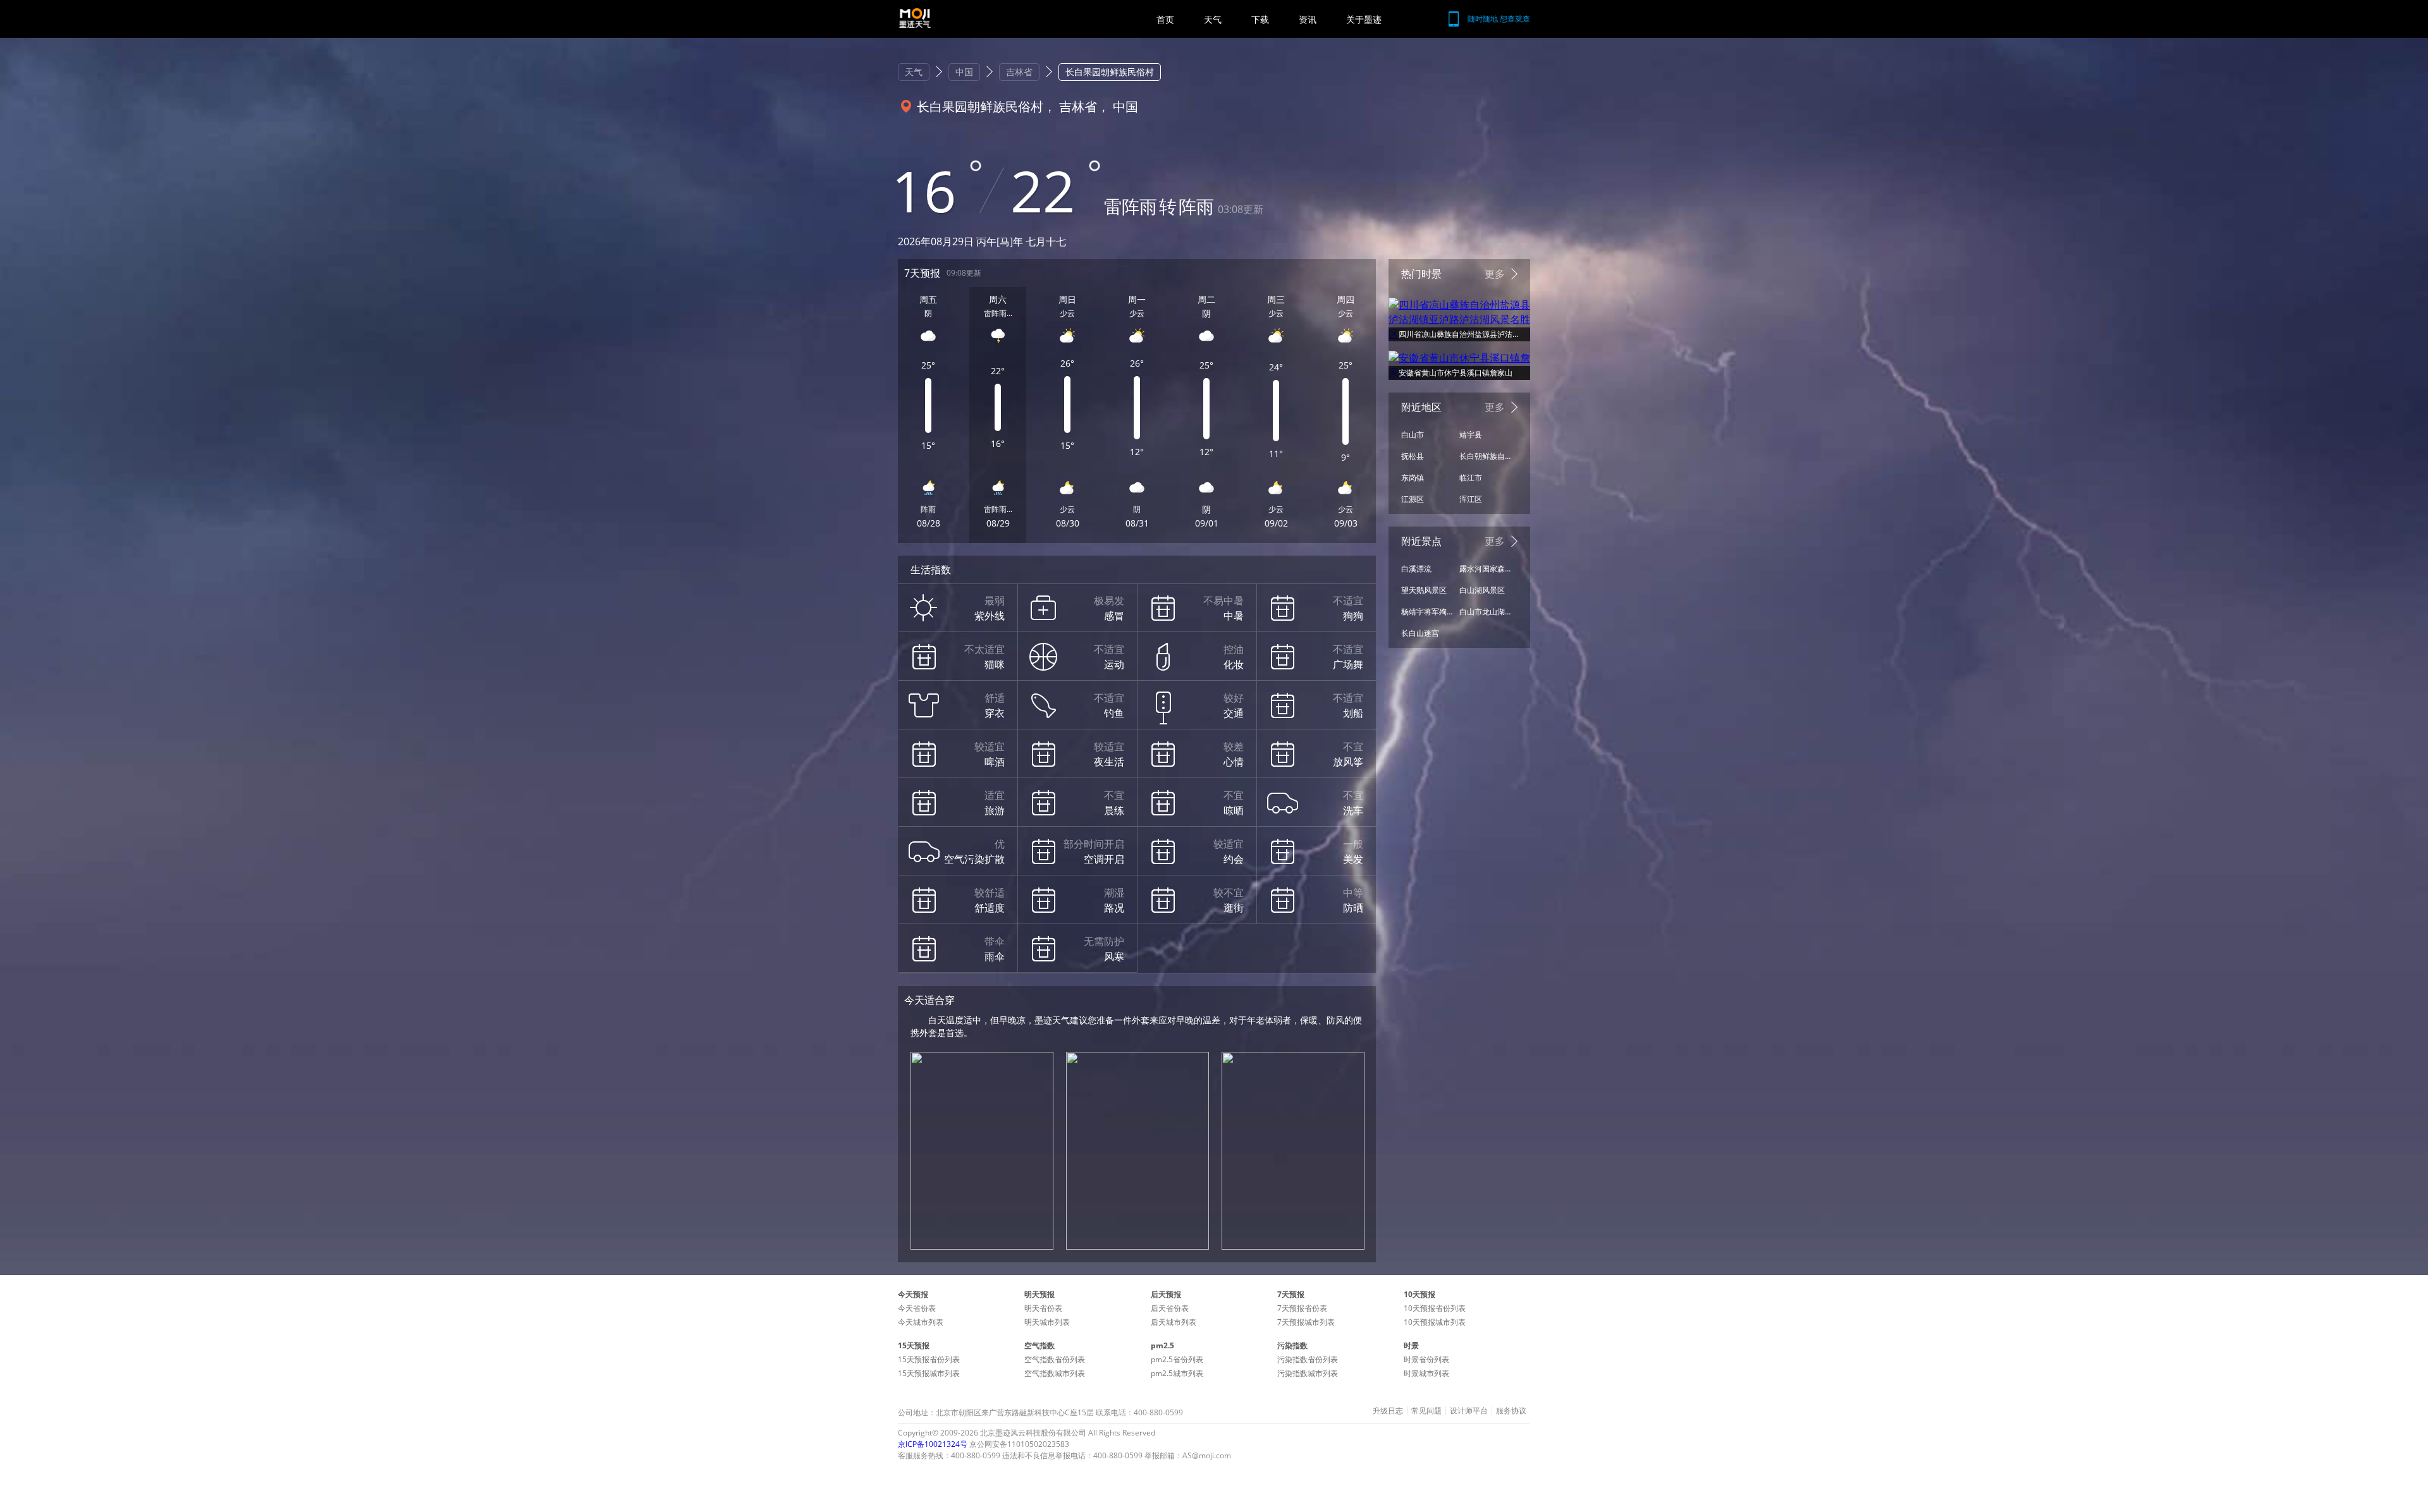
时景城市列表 (1426, 1373)
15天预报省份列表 (929, 1359)
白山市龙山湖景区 (1485, 612)
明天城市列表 (1047, 1322)
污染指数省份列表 (1308, 1359)
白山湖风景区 (1482, 590)
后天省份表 (1170, 1308)
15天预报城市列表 (929, 1373)
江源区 (1413, 499)
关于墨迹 (1364, 19)
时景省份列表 (1426, 1359)
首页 (1165, 19)
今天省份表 (917, 1308)
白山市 (1413, 435)
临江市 (1471, 478)
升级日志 (1388, 1411)
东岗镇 (1413, 478)
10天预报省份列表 (1435, 1308)
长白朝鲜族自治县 (1485, 456)
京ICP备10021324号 (933, 1444)
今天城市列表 (921, 1322)
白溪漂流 (1416, 569)
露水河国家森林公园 (1485, 569)
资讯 (1308, 19)
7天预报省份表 (1302, 1308)
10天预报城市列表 (1435, 1322)
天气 (1213, 19)
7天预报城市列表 (1306, 1322)
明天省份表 (1043, 1308)
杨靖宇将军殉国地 (1427, 612)
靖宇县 (1471, 435)
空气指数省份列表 (1055, 1359)
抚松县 (1413, 456)
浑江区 (1471, 499)
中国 (964, 72)
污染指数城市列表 (1308, 1373)
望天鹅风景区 (1424, 590)
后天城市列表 (1174, 1322)
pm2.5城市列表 (1177, 1373)
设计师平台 (1469, 1411)
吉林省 (1019, 72)
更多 (1495, 274)
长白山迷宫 (1420, 633)
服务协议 (1511, 1411)
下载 (1260, 19)
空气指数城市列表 (1055, 1373)
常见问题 (1426, 1411)
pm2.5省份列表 (1177, 1359)
